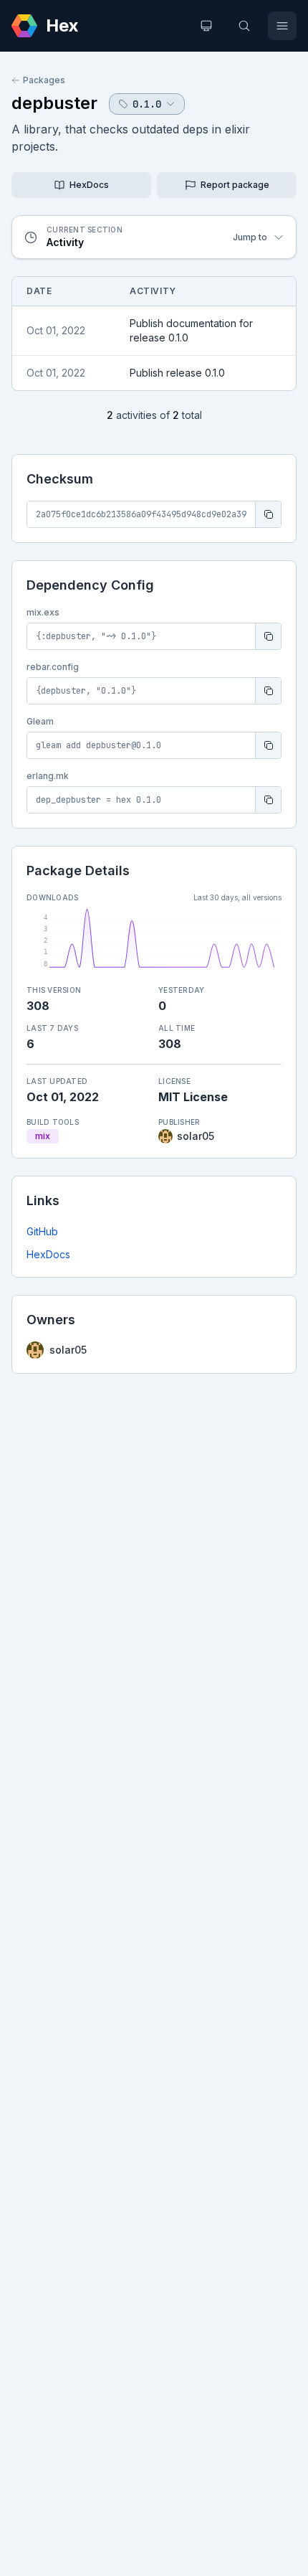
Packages (44, 80)
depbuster (54, 103)
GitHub (42, 1231)
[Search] (244, 26)
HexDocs (48, 1254)
